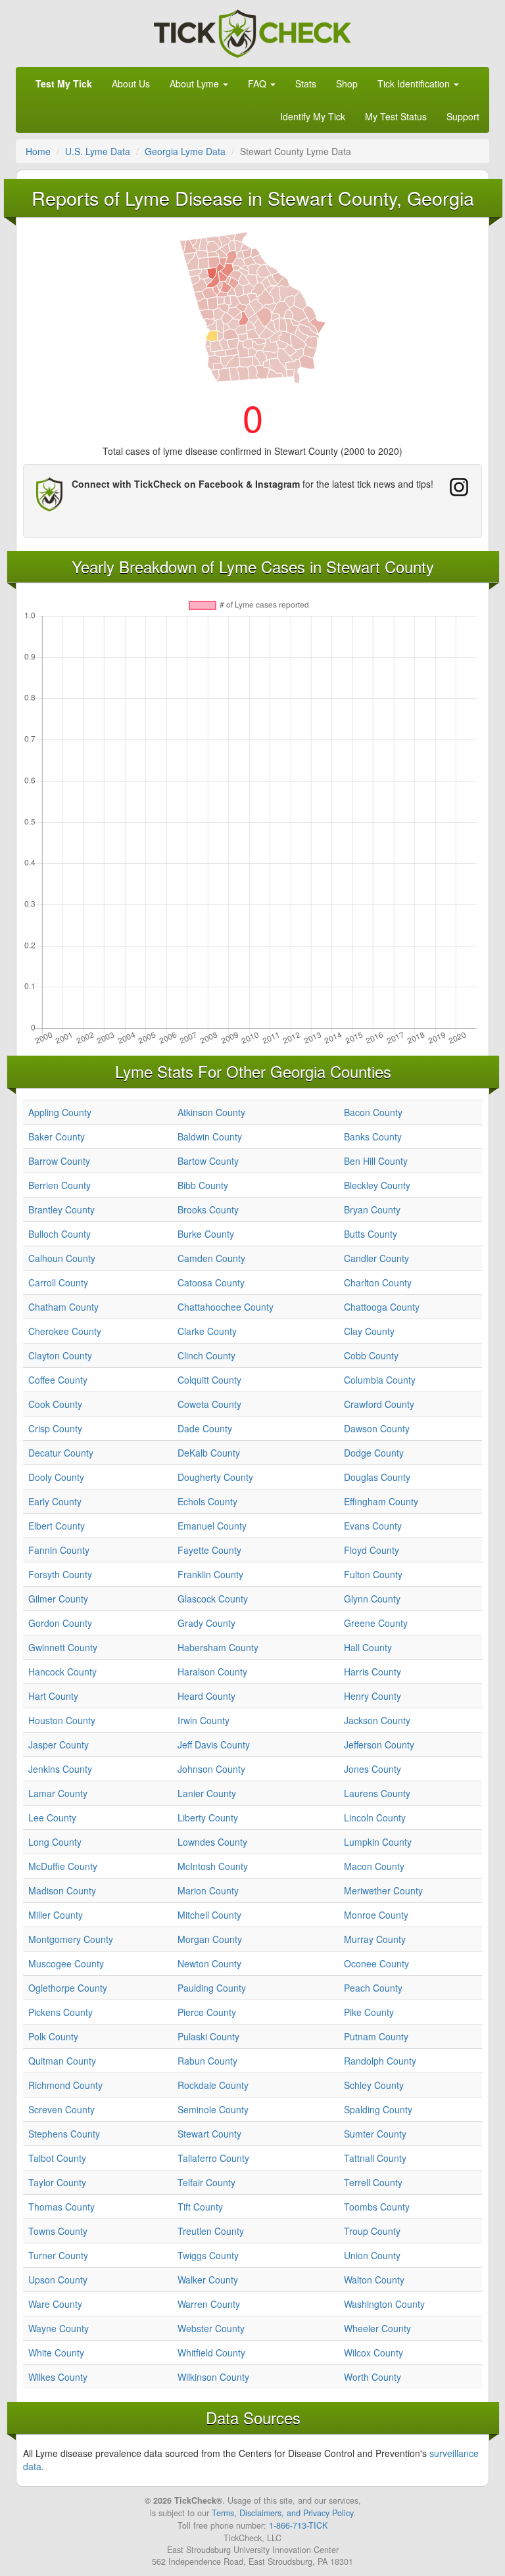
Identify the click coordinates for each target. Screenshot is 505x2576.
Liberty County (208, 1817)
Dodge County (374, 1453)
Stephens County (64, 2134)
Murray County (375, 1939)
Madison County (62, 1890)
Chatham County (63, 1307)
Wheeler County (377, 2328)
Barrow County (59, 1161)
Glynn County (372, 1599)
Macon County (374, 1866)
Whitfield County (211, 2353)
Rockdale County (213, 2085)
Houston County (62, 1720)
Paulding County (212, 1988)
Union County (372, 2255)
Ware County (55, 2304)
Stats (306, 83)
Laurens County (377, 1793)
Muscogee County (66, 1963)
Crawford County (379, 1404)
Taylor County (57, 2182)
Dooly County (56, 1477)
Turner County (58, 2255)
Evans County (373, 1526)
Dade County (205, 1428)
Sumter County (375, 2134)
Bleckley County (377, 1185)
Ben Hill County (376, 1161)
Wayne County (59, 2328)
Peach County (373, 1988)
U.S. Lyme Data (98, 151)
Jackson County (377, 1720)
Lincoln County (375, 1817)
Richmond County (65, 2085)
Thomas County (61, 2207)
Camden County (211, 1258)
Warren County (209, 2304)
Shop (347, 83)
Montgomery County (71, 1939)
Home (38, 151)
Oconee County (376, 1963)
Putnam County (376, 2036)
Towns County (58, 2231)
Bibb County (203, 1185)
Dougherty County (215, 1477)
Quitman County (62, 2061)
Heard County (206, 1696)
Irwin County (204, 1720)
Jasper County (59, 1745)
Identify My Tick (313, 116)
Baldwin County (210, 1136)
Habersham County (218, 1647)
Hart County (53, 1696)
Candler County (376, 1258)
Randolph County (380, 2061)
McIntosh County (213, 1866)
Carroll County (58, 1282)
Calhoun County (62, 1258)
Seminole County (213, 2109)
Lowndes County (212, 1842)
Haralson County (212, 1672)
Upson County (58, 2280)
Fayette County (209, 1550)
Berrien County (60, 1185)
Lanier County (207, 1793)
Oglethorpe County (68, 1988)
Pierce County (207, 2012)
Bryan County (372, 1209)
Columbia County (380, 1380)
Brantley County (61, 1209)
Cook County (55, 1404)
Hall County (368, 1647)
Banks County (373, 1136)
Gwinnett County (63, 1647)
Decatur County (61, 1453)
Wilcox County (373, 2353)
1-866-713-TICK (298, 2525)
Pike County (369, 2012)
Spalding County (378, 2109)
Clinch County (206, 1355)
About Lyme (196, 83)
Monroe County (376, 1915)
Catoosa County (211, 1282)
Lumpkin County (378, 1842)
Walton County (374, 2280)
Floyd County (372, 1550)
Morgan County (210, 1939)
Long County (55, 1842)
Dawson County (377, 1428)
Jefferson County (379, 1745)
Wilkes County (58, 2377)
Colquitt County (209, 1380)
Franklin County (210, 1574)
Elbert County (57, 1526)
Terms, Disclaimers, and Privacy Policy (282, 2513)
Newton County (209, 1963)
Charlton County (378, 1282)
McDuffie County (63, 1866)
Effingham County (381, 1501)
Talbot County (57, 2158)
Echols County (207, 1501)
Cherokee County (65, 1331)
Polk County (53, 2036)
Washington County (384, 2304)
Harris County (373, 1672)
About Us (131, 83)
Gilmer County (58, 1599)
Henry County (373, 1696)
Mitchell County (209, 1915)
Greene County (376, 1623)
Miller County (56, 1915)
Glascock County (213, 1599)
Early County (55, 1501)
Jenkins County (60, 1769)
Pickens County (60, 2012)
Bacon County (373, 1112)
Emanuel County (212, 1526)
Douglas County (377, 1477)
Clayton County (60, 1355)
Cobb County (371, 1355)
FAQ (258, 83)
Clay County (369, 1331)
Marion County (208, 1890)
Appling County (60, 1112)
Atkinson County (211, 1112)
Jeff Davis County (214, 1745)
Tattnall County (375, 2158)
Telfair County (206, 2182)
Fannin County (59, 1550)
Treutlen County (211, 2231)
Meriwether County (383, 1890)
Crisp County (55, 1428)
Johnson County (211, 1769)
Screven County (61, 2109)
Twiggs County (208, 2255)
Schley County (374, 2085)
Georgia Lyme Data (185, 151)
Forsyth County (60, 1574)
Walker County (208, 2280)
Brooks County (208, 1209)
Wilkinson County (213, 2377)
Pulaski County (208, 2036)
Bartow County (208, 1161)
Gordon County (60, 1623)
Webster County (211, 2328)
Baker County (57, 1136)
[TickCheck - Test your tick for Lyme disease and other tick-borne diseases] (252, 32)
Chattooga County (382, 1307)
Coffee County (58, 1380)
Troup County (372, 2231)
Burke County (206, 1234)
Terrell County (373, 2182)
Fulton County (373, 1574)
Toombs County (377, 2207)
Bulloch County (60, 1234)
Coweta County (209, 1404)
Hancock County (62, 1672)
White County (56, 2353)
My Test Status (396, 116)
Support (463, 116)
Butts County (371, 1234)
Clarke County (207, 1331)
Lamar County (58, 1793)
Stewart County (209, 2134)
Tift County (200, 2207)
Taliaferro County (213, 2158)
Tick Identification (415, 83)
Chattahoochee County (226, 1307)
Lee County (52, 1817)
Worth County (373, 2377)
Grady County (206, 1623)
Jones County (373, 1769)
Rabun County (207, 2061)
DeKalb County (209, 1453)
